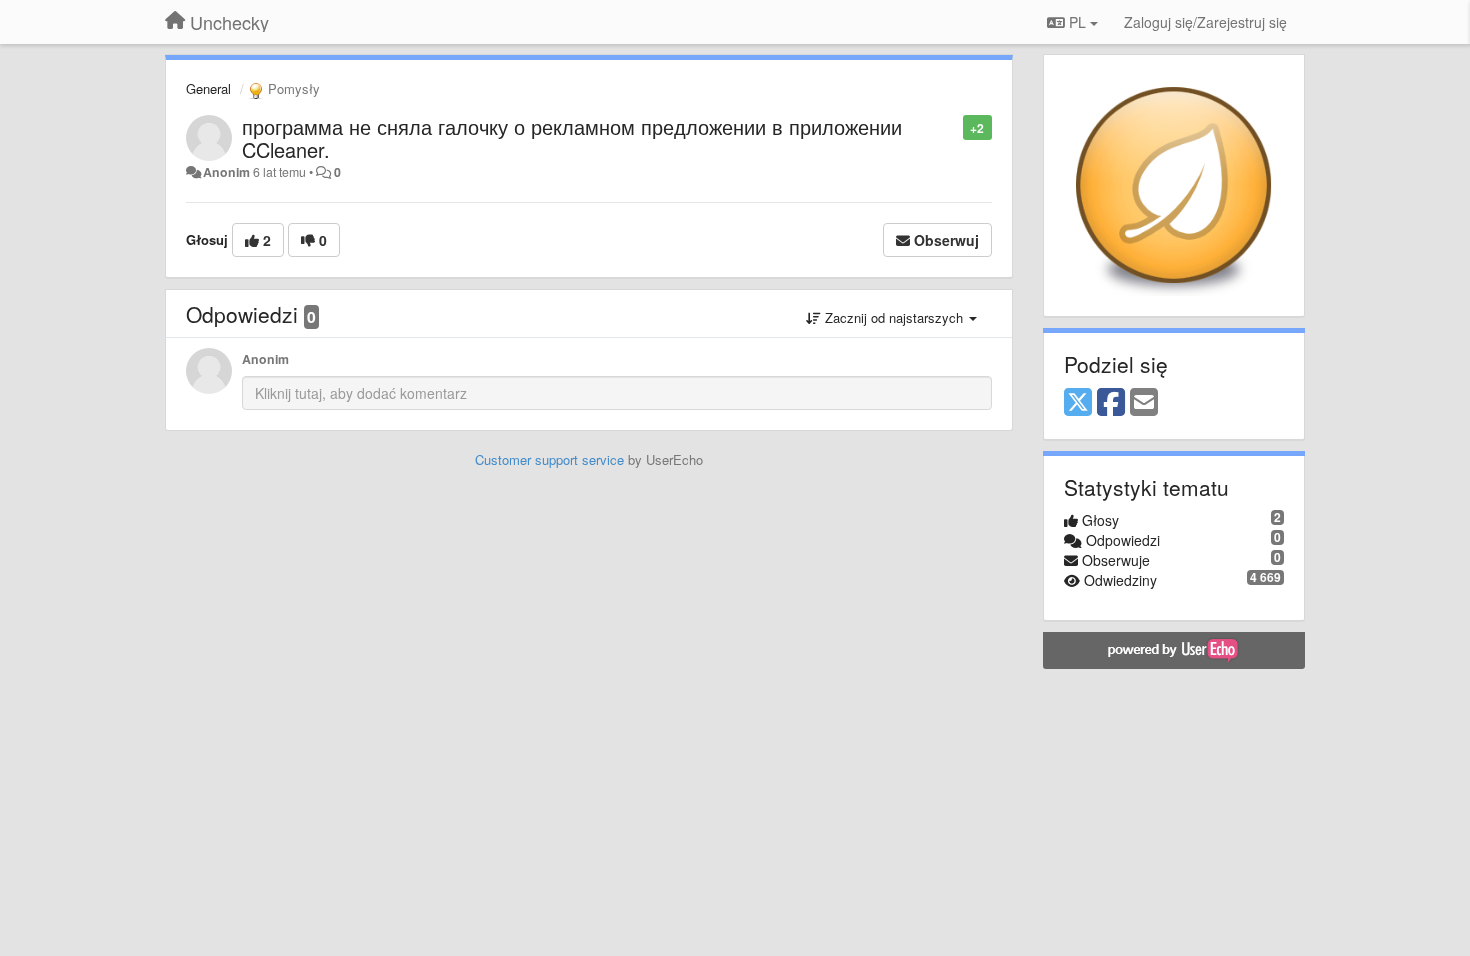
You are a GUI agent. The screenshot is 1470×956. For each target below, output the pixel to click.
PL (1077, 22)
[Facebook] (1111, 403)
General (208, 88)
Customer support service (549, 459)
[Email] (1144, 403)
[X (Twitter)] (1078, 403)
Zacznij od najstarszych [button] (894, 317)
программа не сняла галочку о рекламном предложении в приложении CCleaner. (572, 138)
